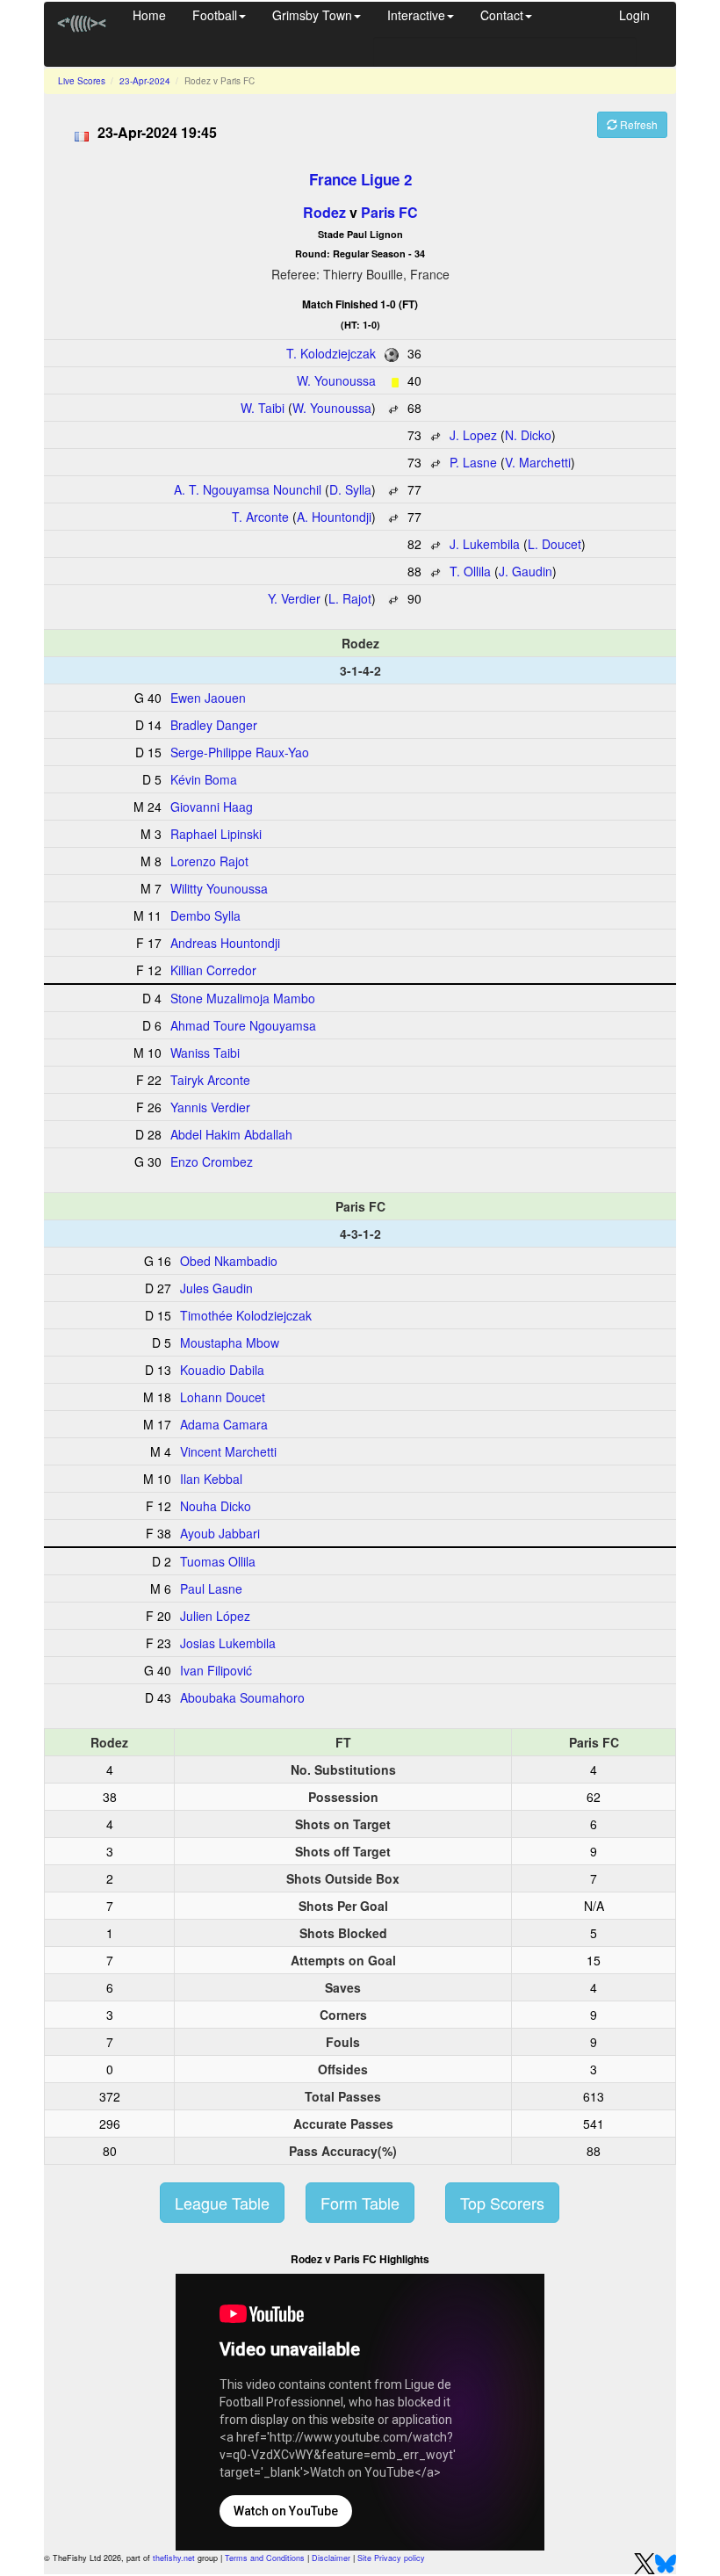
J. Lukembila (485, 544)
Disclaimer (331, 2558)
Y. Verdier (294, 598)
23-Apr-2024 (145, 81)
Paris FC (389, 212)
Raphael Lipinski (216, 834)
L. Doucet (554, 544)
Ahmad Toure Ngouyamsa (243, 1025)
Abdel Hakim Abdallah (231, 1134)
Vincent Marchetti (228, 1451)
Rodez (324, 212)
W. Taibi (263, 408)
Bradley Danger (214, 725)
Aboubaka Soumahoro (242, 1697)
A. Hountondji (334, 517)
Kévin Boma (204, 779)
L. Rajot (350, 598)
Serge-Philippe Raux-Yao (240, 752)
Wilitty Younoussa (219, 888)
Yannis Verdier (210, 1107)
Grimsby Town (312, 15)
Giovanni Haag (212, 807)
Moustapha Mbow (230, 1342)
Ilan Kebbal (211, 1479)
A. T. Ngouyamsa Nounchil (248, 489)
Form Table (360, 2203)
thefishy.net (174, 2558)
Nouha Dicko (216, 1506)
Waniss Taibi (205, 1053)
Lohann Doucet (223, 1397)
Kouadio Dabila (222, 1370)
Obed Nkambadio (229, 1261)
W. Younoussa (336, 380)
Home (149, 15)
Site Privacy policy (391, 2558)
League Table (222, 2203)
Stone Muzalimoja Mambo (243, 998)
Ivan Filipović (216, 1670)
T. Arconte (260, 517)
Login (634, 15)
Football (215, 15)
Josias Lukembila (228, 1643)
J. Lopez (473, 435)
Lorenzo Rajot (209, 861)
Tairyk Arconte (210, 1080)
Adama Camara (224, 1424)
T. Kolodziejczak (331, 353)
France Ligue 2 (360, 179)
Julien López (215, 1616)
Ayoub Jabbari (220, 1533)
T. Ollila (470, 571)
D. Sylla (350, 489)
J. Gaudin (526, 571)
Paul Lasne (211, 1588)
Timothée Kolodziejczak (246, 1315)
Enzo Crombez (212, 1161)
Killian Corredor (213, 970)
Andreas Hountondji (225, 943)
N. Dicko (528, 435)
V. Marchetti (538, 462)
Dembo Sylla (205, 915)
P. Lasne (473, 462)
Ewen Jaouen (208, 698)
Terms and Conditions (265, 2558)
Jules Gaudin (216, 1288)
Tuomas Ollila (218, 1561)
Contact (502, 15)
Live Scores (82, 81)
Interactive (416, 15)
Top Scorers (502, 2203)
